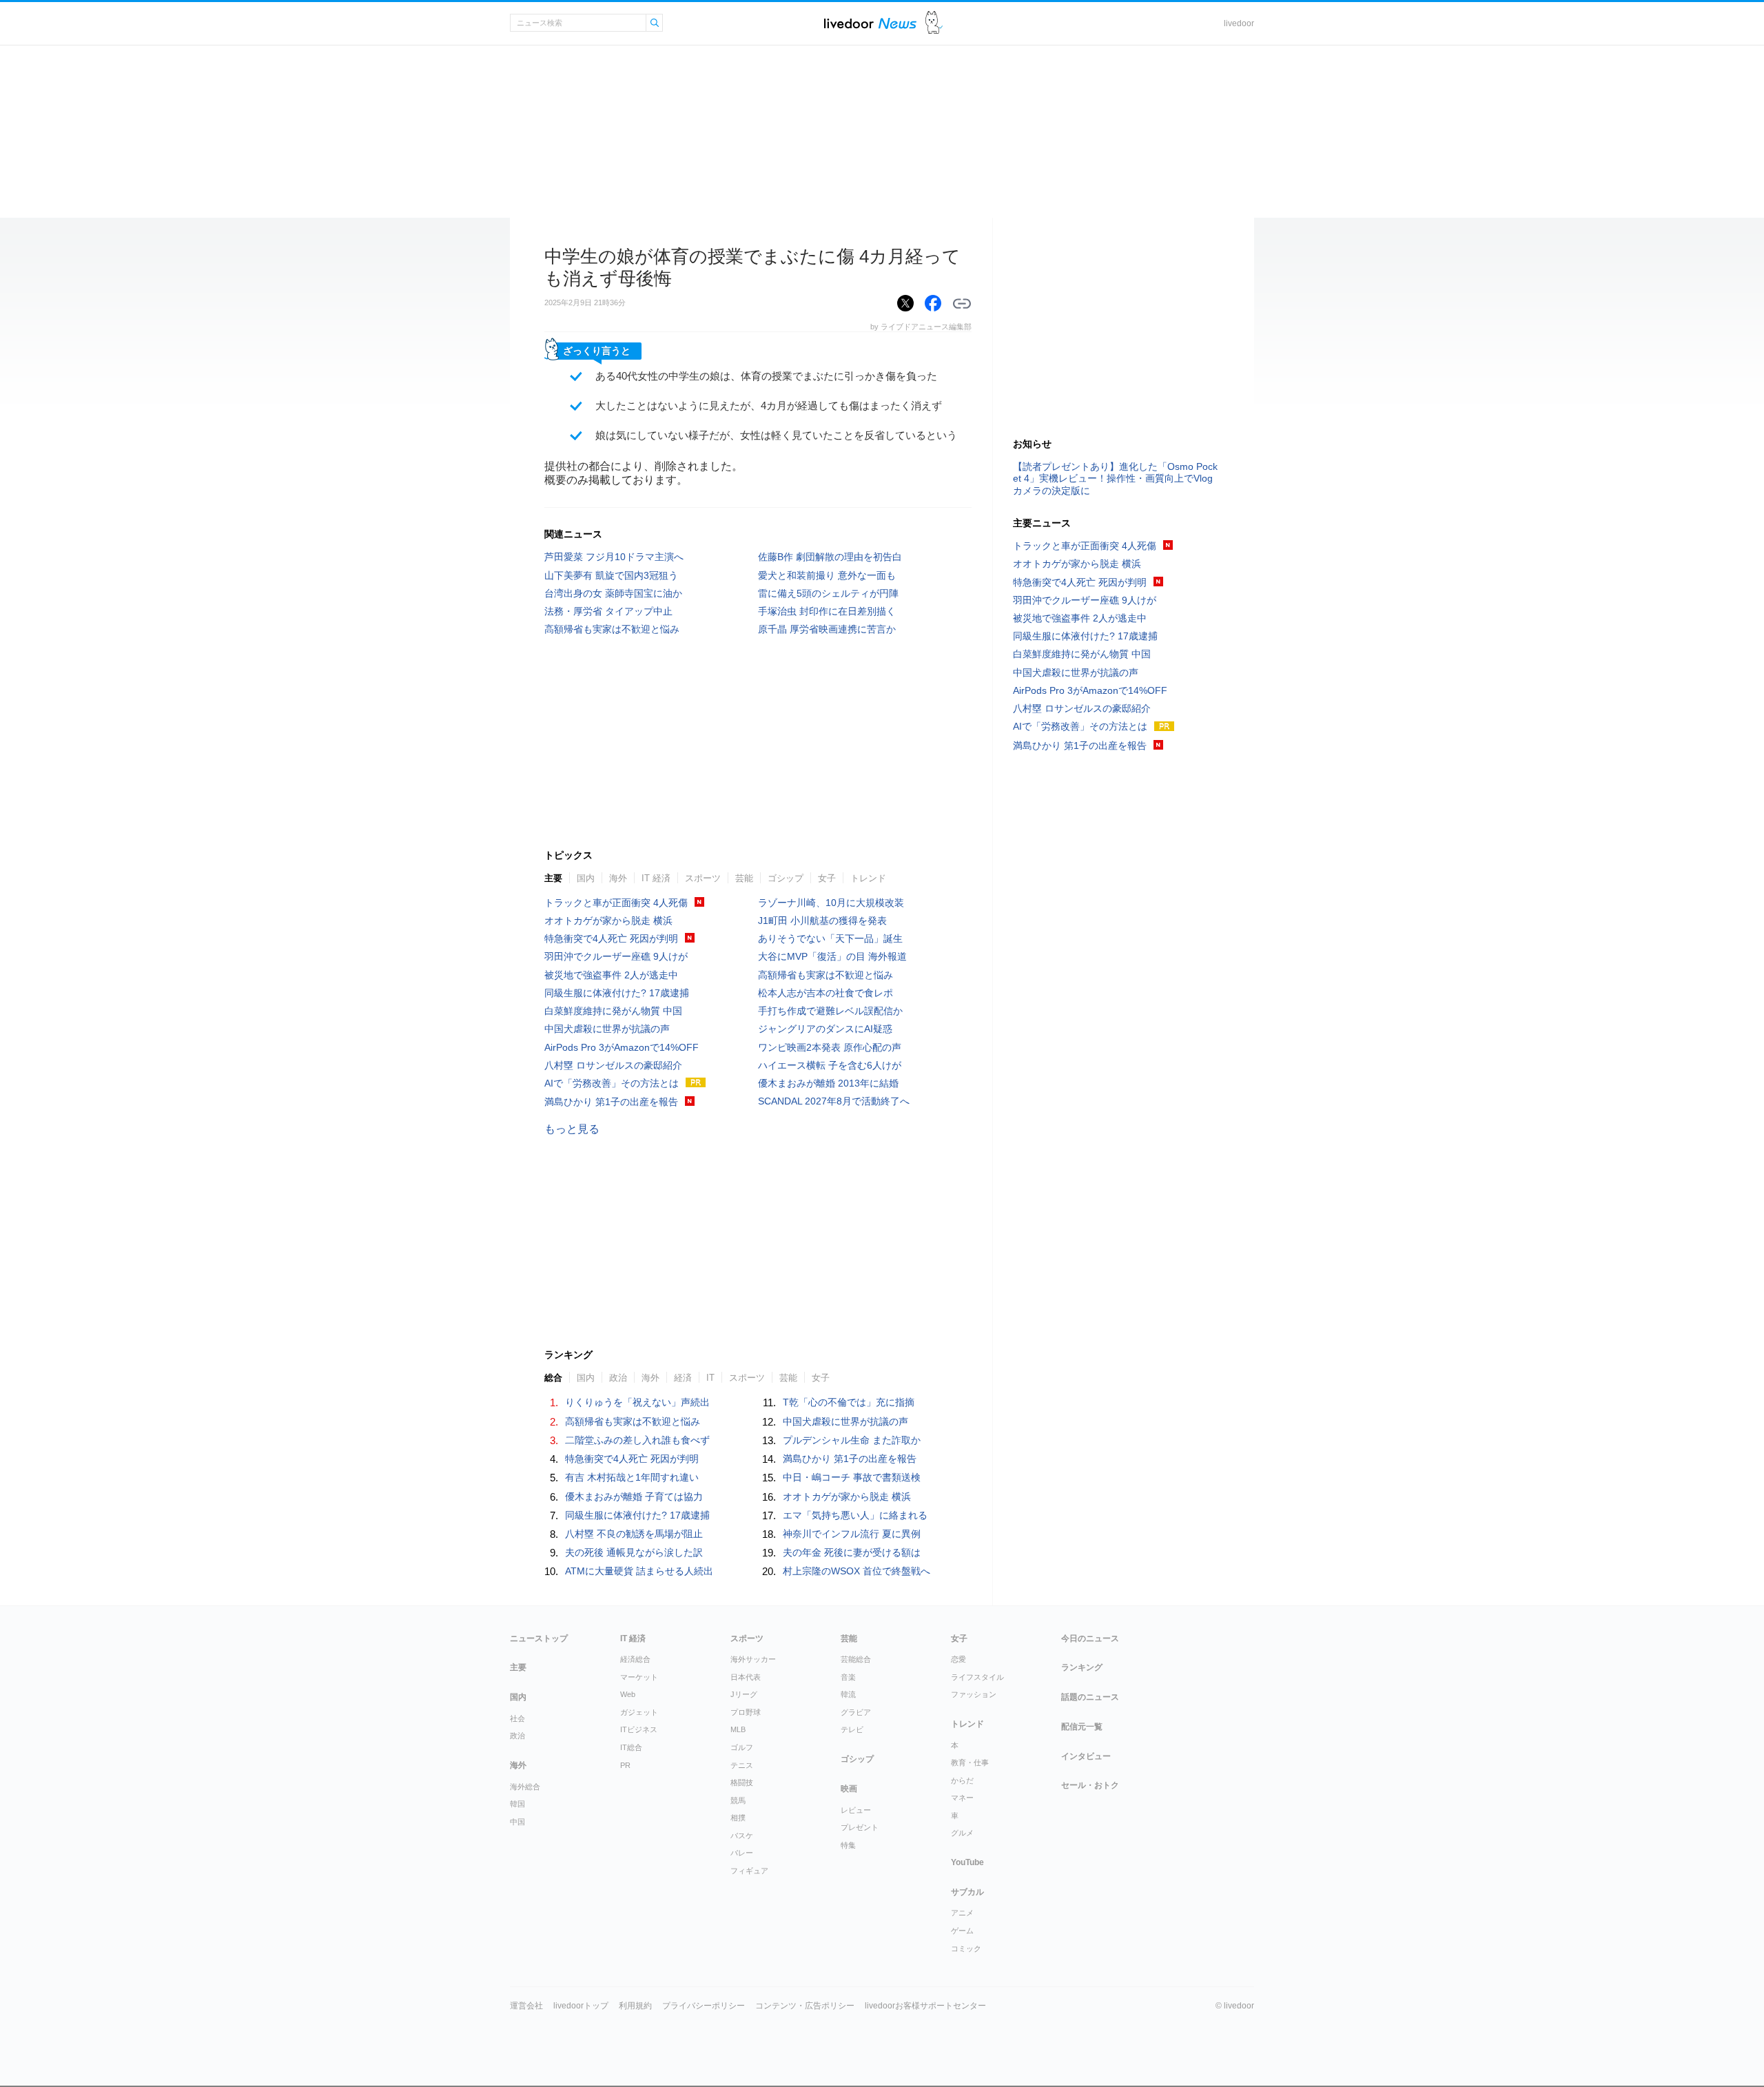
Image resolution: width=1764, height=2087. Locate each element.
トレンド (868, 878)
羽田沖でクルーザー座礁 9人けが (616, 956)
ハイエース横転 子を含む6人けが (830, 1065)
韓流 (848, 1694)
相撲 (738, 1818)
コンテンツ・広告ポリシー (805, 2006)
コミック (966, 1949)
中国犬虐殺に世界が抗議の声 (607, 1029)
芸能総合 (856, 1659)
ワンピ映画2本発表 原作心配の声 (830, 1047)
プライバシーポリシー (704, 2006)
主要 (553, 878)
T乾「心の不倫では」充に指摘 (849, 1402)
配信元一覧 (1082, 1727)
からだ (962, 1780)
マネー (962, 1798)
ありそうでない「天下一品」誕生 (830, 938)
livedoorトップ (581, 2006)
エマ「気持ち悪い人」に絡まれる (855, 1515)
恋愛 (958, 1659)
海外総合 (525, 1787)
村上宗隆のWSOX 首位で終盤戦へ (857, 1571)
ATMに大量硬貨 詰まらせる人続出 (639, 1571)
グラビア (856, 1712)
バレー (742, 1853)
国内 (586, 878)
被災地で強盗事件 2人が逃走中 (611, 975)
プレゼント (860, 1827)
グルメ (962, 1833)
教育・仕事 (970, 1762)
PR (625, 1765)
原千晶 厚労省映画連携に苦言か (827, 629)
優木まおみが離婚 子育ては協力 (634, 1497)
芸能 (744, 878)
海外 (618, 878)
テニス (742, 1765)
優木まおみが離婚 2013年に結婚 (828, 1083)
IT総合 (631, 1747)
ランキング (1082, 1667)
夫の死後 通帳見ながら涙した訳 (634, 1552)
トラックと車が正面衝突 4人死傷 (616, 903)
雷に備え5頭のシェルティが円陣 (828, 593)
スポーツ (703, 878)
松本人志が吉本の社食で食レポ (825, 993)
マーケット (639, 1677)
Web (628, 1694)
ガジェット (639, 1712)
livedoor (1239, 23)
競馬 (738, 1800)
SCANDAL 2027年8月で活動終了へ (834, 1101)
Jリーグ (744, 1694)
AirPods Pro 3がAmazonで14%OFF (622, 1047)
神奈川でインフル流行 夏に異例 (852, 1534)
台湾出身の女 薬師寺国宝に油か (613, 593)
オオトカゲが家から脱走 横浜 (608, 921)
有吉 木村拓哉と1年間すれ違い (632, 1477)
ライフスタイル (977, 1677)
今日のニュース (1090, 1638)
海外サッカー (753, 1659)
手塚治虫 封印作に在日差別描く (827, 611)
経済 (683, 1378)
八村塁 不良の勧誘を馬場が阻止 (634, 1534)
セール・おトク (1090, 1785)
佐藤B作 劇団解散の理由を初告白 (830, 557)
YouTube (967, 1862)
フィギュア (749, 1871)
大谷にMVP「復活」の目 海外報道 (832, 956)
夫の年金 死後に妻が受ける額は (852, 1552)
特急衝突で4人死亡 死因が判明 (611, 938)
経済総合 (635, 1659)
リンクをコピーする (962, 304)
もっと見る (572, 1129)
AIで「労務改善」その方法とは (612, 1083)
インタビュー (1086, 1756)
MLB (738, 1729)
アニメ (962, 1913)
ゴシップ (786, 878)
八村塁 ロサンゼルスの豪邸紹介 (613, 1065)
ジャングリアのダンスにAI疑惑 (825, 1029)
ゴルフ (742, 1747)
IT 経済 (656, 878)
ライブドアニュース (870, 23)
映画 (849, 1789)
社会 (517, 1718)
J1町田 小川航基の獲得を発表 (822, 921)
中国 (517, 1822)
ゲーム (962, 1931)
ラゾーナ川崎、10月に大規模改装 (831, 903)
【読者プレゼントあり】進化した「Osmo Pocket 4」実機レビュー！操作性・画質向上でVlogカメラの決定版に (1115, 478)
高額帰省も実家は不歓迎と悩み (612, 629)
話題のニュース (1090, 1697)
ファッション (974, 1694)
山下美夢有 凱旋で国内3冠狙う (611, 575)
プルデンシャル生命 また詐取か (852, 1440)
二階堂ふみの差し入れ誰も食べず (637, 1440)
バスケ (742, 1836)
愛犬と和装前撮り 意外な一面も (827, 575)
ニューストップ (539, 1638)
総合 (553, 1378)
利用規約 (635, 2006)
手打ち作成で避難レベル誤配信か (830, 1011)
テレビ (852, 1729)
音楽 (848, 1677)
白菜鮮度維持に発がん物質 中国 (613, 1011)
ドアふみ (934, 23)
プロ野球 (746, 1712)
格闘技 (742, 1782)
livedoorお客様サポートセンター (925, 2006)
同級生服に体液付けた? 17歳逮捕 (617, 993)
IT (710, 1378)
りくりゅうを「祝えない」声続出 (637, 1402)
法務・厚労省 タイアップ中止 (608, 611)
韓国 (517, 1804)
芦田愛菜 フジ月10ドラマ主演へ (614, 557)
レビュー (856, 1810)
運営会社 (526, 2006)
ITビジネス (639, 1729)
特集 (848, 1845)
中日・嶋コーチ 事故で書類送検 (852, 1477)
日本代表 (746, 1677)
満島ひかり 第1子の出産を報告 (611, 1102)
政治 (618, 1378)
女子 (827, 878)
